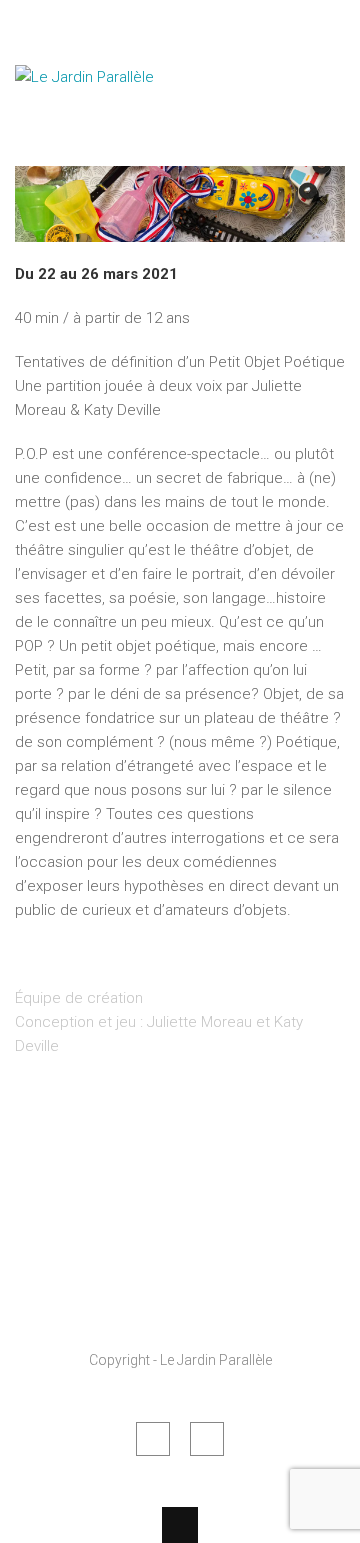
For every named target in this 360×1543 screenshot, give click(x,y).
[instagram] (207, 1439)
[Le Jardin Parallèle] (115, 128)
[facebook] (153, 1439)
